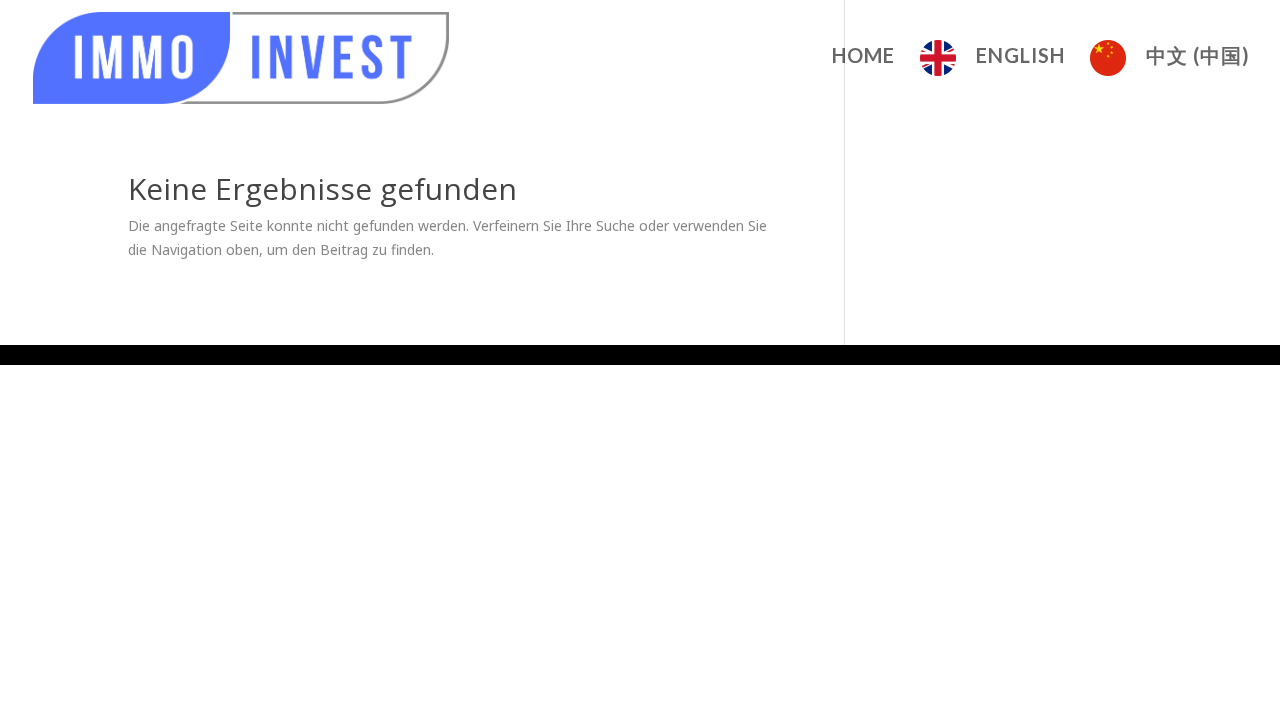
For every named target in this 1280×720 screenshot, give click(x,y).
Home (863, 57)
